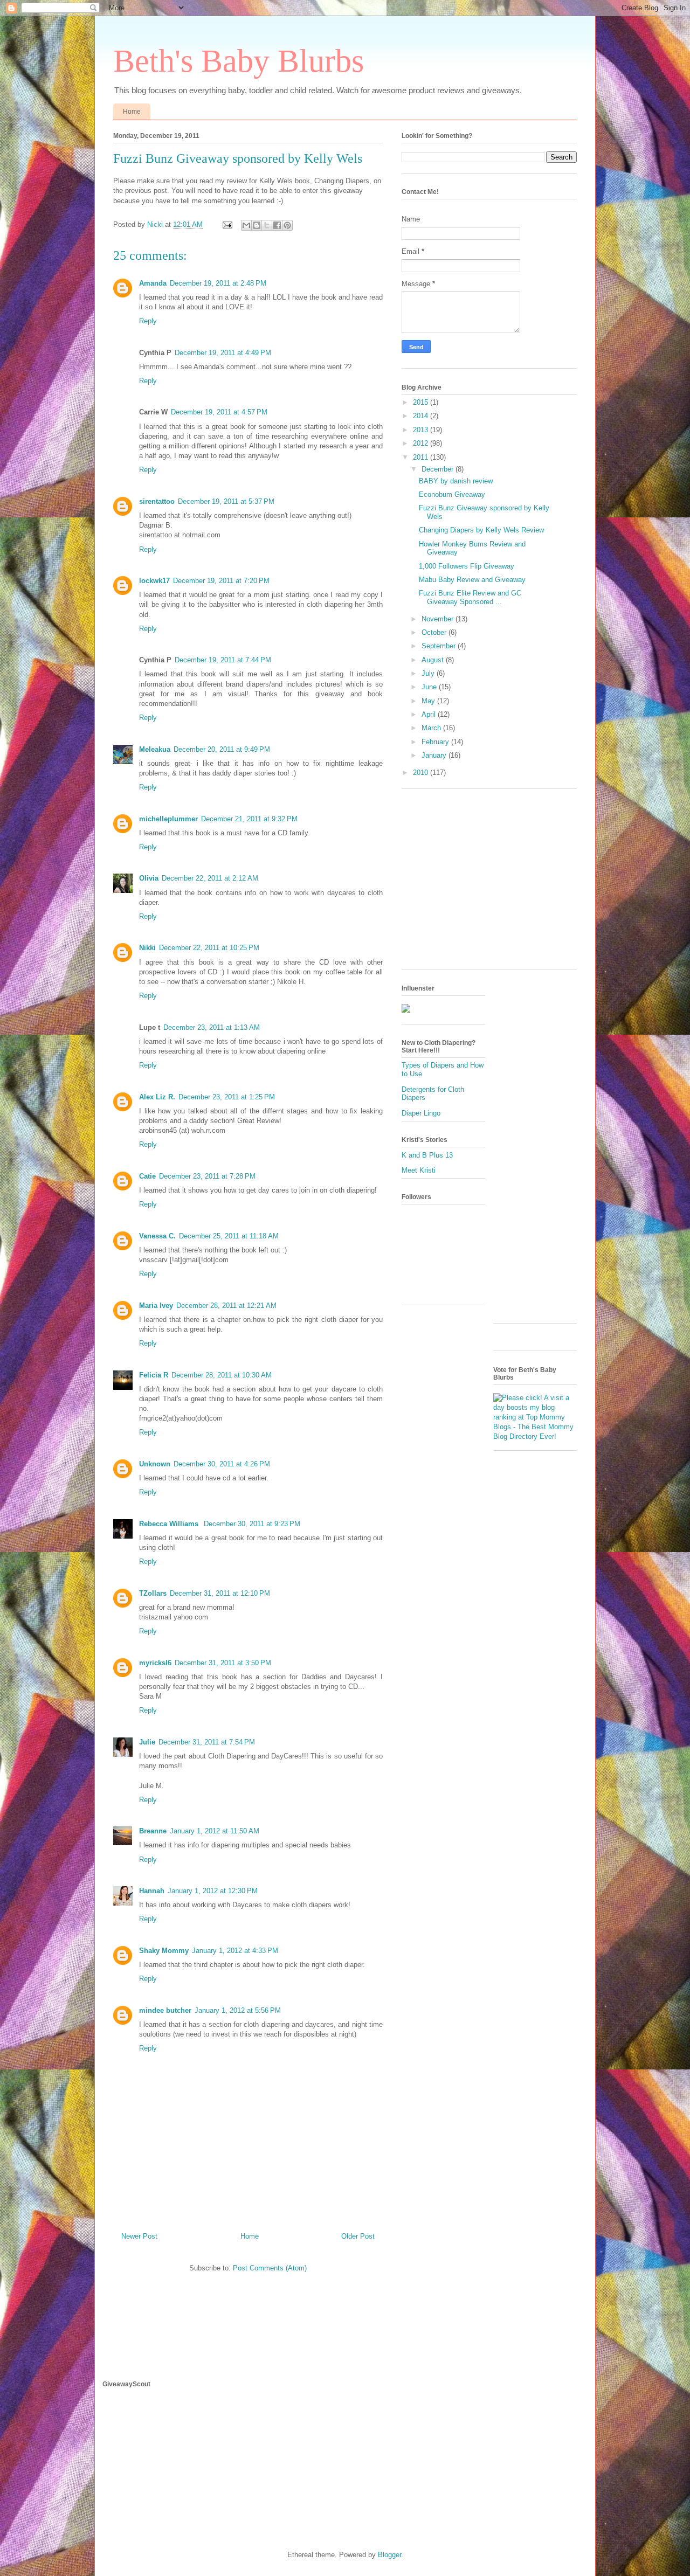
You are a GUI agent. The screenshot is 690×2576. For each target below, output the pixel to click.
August (434, 660)
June (430, 687)
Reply (148, 321)
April (430, 714)
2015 (422, 402)
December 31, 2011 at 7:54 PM (207, 1742)
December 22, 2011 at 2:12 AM (210, 878)
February (436, 742)
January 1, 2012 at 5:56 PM (238, 2010)
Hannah (152, 1891)
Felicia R (154, 1375)
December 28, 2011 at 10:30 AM (222, 1375)
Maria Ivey (156, 1306)
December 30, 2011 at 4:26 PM (222, 1464)
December (439, 469)
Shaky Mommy (164, 1951)
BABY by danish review (456, 481)
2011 (422, 457)
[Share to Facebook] (277, 225)
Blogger (389, 2555)
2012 (422, 443)
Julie (147, 1742)
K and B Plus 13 (427, 1155)
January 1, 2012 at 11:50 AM (215, 1831)
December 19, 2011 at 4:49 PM (223, 353)
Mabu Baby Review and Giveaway (472, 580)
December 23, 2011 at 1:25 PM (227, 1097)
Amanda (153, 283)
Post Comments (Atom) (270, 2268)
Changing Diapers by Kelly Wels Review (481, 530)
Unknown (155, 1464)
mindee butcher (165, 2010)
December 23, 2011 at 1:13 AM (212, 1027)
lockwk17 (154, 581)
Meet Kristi (419, 1170)
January (435, 755)
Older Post (358, 2236)
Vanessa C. (157, 1236)
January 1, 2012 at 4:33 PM (235, 1951)
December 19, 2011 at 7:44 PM (223, 660)
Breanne (153, 1831)
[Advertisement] (492, 883)
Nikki (147, 948)
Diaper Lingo (421, 1113)
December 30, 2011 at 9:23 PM (252, 1524)
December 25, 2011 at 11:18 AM (229, 1236)
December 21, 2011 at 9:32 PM (249, 819)
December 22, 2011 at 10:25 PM (209, 948)
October (435, 632)
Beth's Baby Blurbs (239, 61)
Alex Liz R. (157, 1097)
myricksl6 (155, 1663)
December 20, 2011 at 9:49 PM (222, 749)
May (429, 701)
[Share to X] (267, 225)
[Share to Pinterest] (287, 225)
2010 (422, 773)
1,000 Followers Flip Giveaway (467, 566)
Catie (147, 1176)
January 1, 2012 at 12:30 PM (213, 1891)
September (440, 646)
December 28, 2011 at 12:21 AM (226, 1306)
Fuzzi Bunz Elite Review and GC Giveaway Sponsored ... (470, 597)
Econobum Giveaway (452, 494)
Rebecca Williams (170, 1524)
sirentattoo (157, 501)
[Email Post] (227, 224)
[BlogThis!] (257, 225)
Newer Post (139, 2236)
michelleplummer (168, 819)
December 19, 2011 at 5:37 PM (226, 501)
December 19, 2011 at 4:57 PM (219, 412)
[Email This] (246, 225)
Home (132, 112)
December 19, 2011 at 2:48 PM (218, 283)
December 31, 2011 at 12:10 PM (220, 1593)
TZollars (153, 1593)
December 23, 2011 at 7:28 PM (207, 1176)
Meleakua (155, 749)
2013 (422, 430)
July (429, 673)
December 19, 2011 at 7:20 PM (221, 581)
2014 (422, 416)
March (432, 728)
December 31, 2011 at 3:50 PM (223, 1663)
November (439, 619)
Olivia (149, 878)
